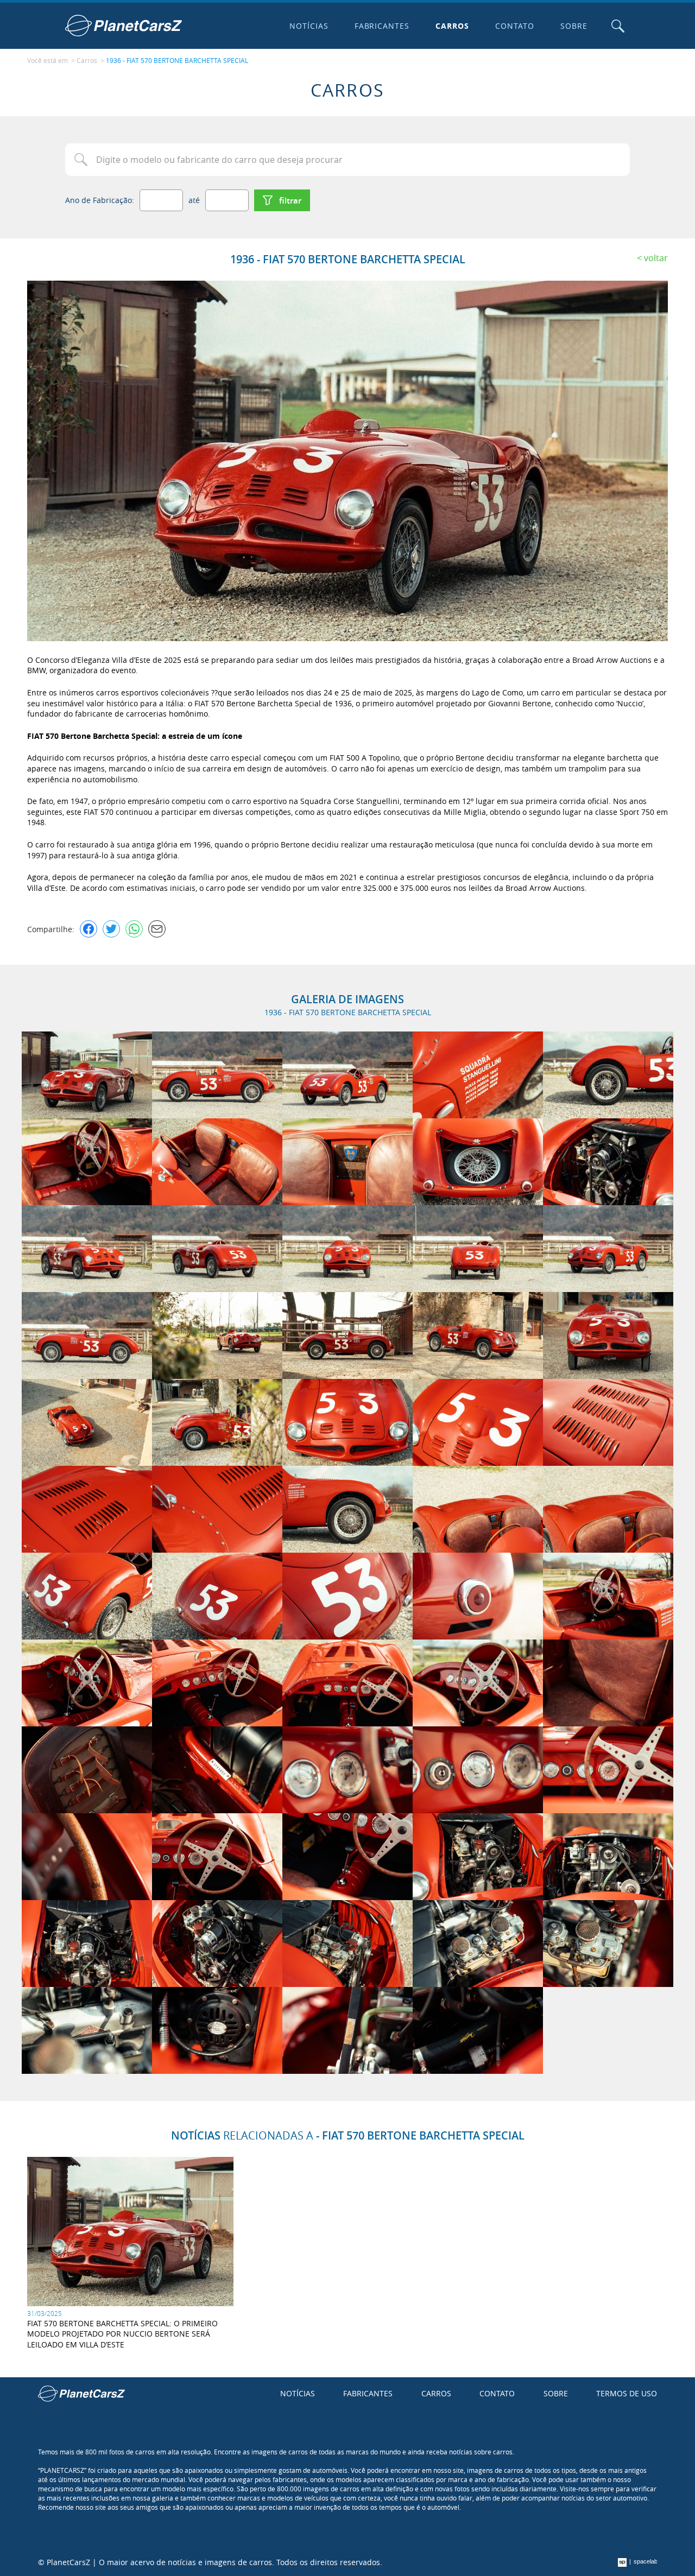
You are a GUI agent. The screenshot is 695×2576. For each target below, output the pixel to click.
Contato (515, 26)
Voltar (656, 258)
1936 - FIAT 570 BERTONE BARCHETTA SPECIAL (177, 60)
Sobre (574, 26)
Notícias (309, 26)
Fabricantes (382, 26)
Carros (452, 26)
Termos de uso (627, 2393)
